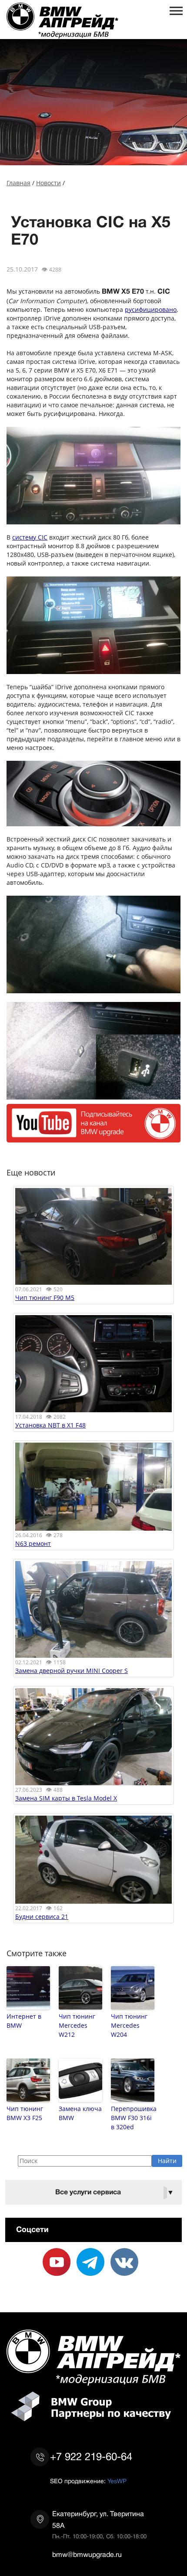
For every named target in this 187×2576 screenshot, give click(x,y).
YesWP (117, 2481)
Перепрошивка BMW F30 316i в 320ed (133, 2118)
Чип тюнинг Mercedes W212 (77, 2025)
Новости (48, 183)
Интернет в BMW (24, 2021)
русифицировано (151, 309)
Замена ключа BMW (80, 2113)
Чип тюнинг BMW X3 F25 (25, 2113)
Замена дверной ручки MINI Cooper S (72, 1671)
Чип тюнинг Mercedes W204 (129, 2025)
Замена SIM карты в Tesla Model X (66, 1798)
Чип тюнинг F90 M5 (45, 1298)
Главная (18, 183)
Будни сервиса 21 (42, 1916)
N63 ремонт (33, 1543)
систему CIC (30, 537)
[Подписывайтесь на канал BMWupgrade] (93, 1138)
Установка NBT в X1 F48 (50, 1425)
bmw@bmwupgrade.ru (87, 2555)
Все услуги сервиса (115, 2192)
